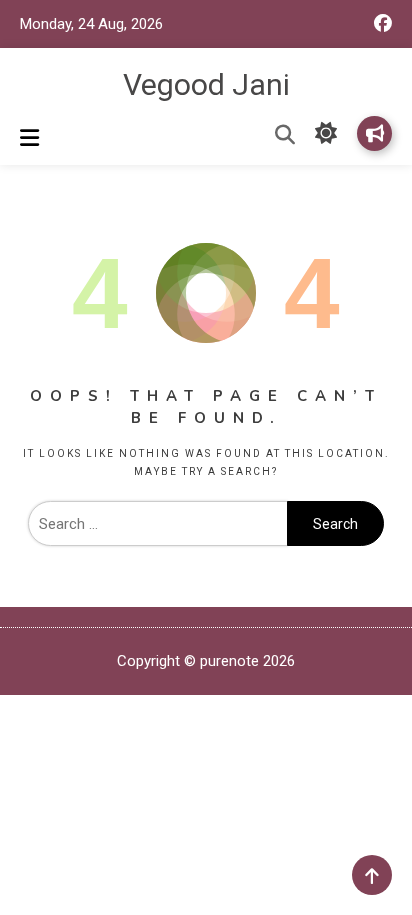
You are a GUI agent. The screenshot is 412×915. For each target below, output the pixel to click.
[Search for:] (157, 524)
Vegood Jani (206, 84)
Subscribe (374, 133)
